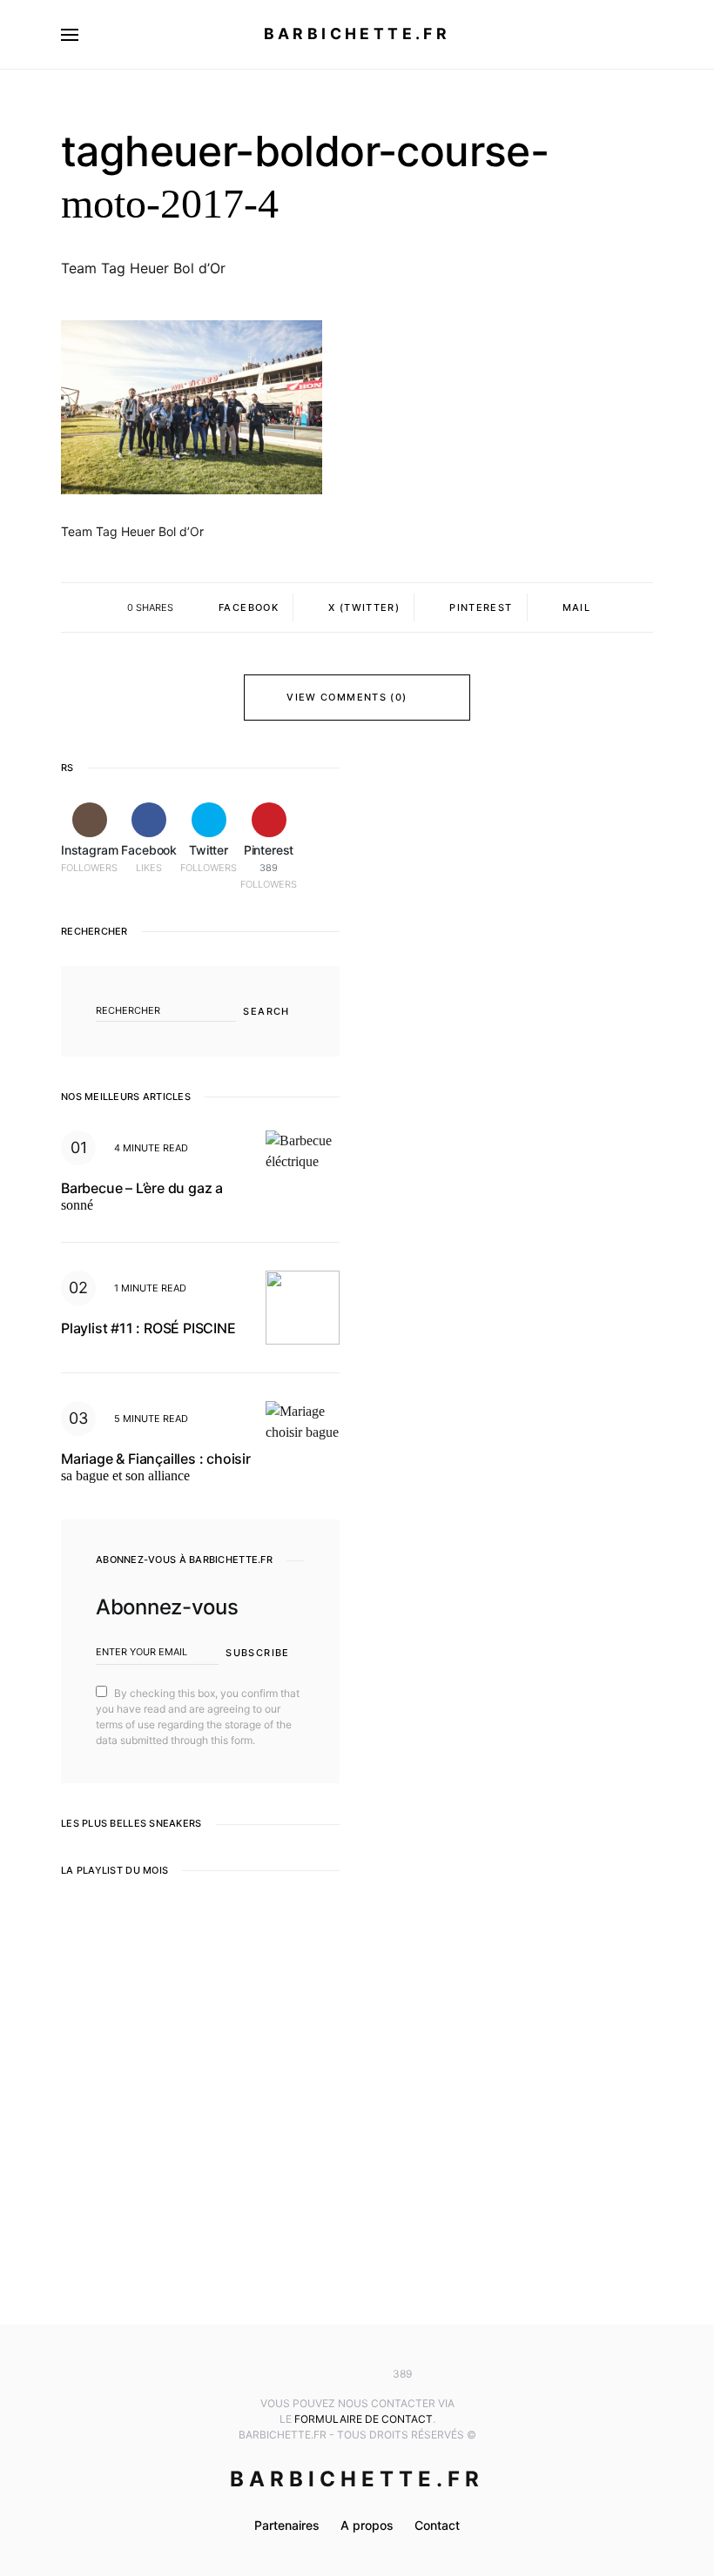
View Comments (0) (347, 697)
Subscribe (257, 1653)
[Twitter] (357, 2374)
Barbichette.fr (357, 34)
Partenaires (287, 2525)
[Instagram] (306, 2374)
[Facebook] (331, 2374)
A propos (367, 2525)
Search (266, 1011)
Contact (437, 2525)
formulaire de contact (364, 2419)
